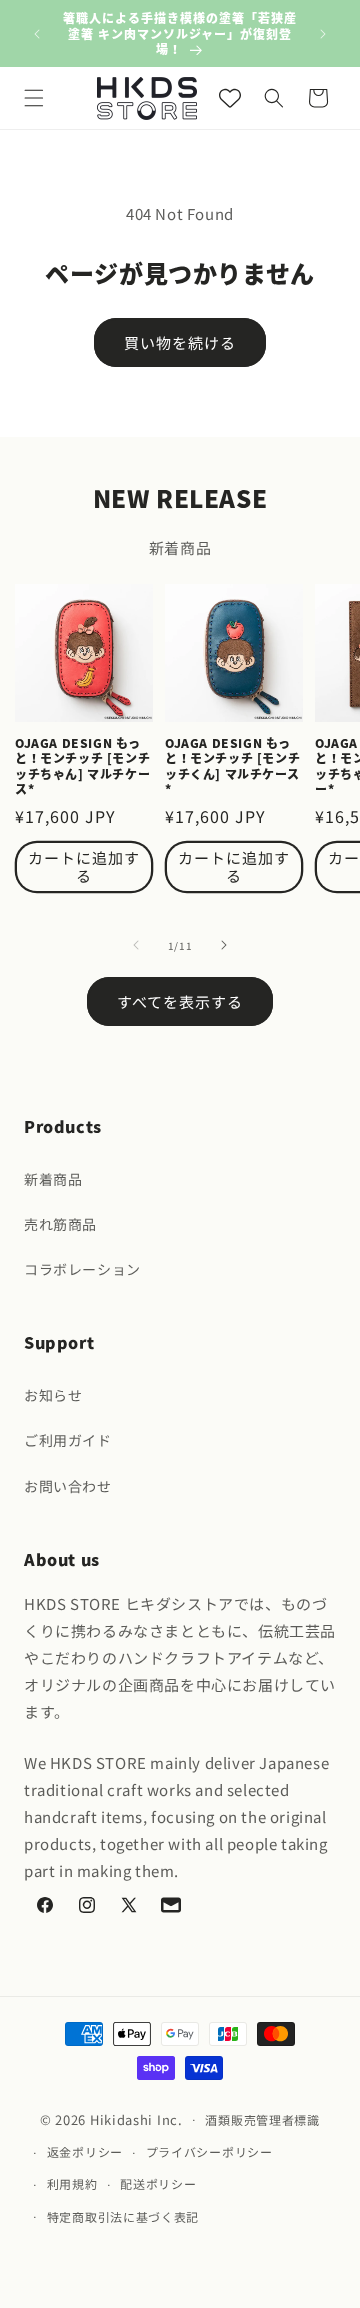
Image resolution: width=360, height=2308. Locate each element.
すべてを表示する (180, 1001)
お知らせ (53, 1395)
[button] (34, 98)
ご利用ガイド (68, 1440)
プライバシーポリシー (209, 2151)
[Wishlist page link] (230, 98)
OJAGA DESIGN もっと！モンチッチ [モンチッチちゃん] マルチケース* (82, 766)
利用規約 (72, 2183)
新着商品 (53, 1179)
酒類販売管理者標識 (262, 2119)
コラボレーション (82, 1269)
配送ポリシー (158, 2183)
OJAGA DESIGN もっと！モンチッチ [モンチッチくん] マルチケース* (232, 766)
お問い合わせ (68, 1486)
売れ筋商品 (60, 1224)
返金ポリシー (85, 2151)
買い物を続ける (180, 342)
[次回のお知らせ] (323, 34)
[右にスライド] (224, 945)
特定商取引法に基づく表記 (123, 2216)
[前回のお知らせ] (37, 34)
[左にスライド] (136, 945)
